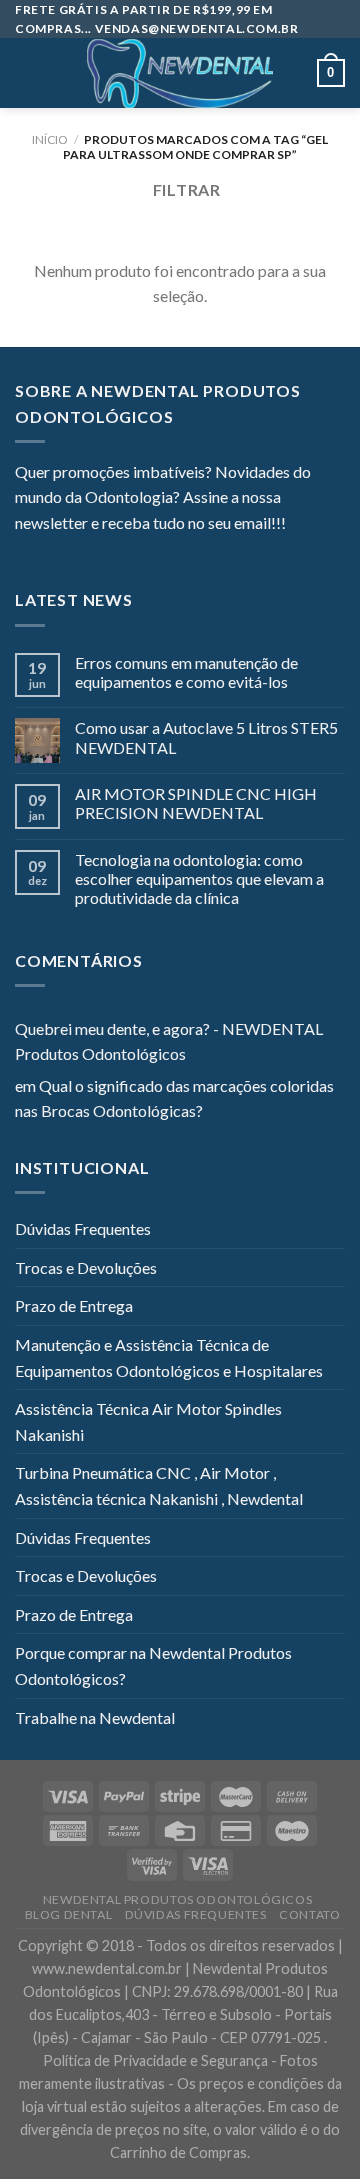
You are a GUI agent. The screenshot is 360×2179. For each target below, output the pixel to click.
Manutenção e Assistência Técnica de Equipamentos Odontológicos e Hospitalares (169, 1357)
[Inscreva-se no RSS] (149, 550)
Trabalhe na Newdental (95, 1717)
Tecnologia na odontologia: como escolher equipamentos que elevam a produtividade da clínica (199, 878)
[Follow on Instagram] (52, 550)
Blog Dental (69, 1914)
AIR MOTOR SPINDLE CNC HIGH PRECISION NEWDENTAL (196, 803)
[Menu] (27, 73)
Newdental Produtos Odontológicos (178, 1899)
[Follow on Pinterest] (125, 550)
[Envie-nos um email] (100, 550)
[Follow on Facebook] (27, 550)
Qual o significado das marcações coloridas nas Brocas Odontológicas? (174, 1098)
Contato (309, 1914)
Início (50, 139)
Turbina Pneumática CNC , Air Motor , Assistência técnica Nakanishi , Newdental (159, 1485)
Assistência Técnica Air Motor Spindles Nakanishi (148, 1421)
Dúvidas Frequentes (83, 1228)
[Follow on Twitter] (76, 550)
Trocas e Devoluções (86, 1267)
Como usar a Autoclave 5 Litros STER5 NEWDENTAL (206, 737)
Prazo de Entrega (74, 1305)
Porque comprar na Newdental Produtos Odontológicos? (153, 1665)
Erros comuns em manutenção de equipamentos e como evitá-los (186, 672)
